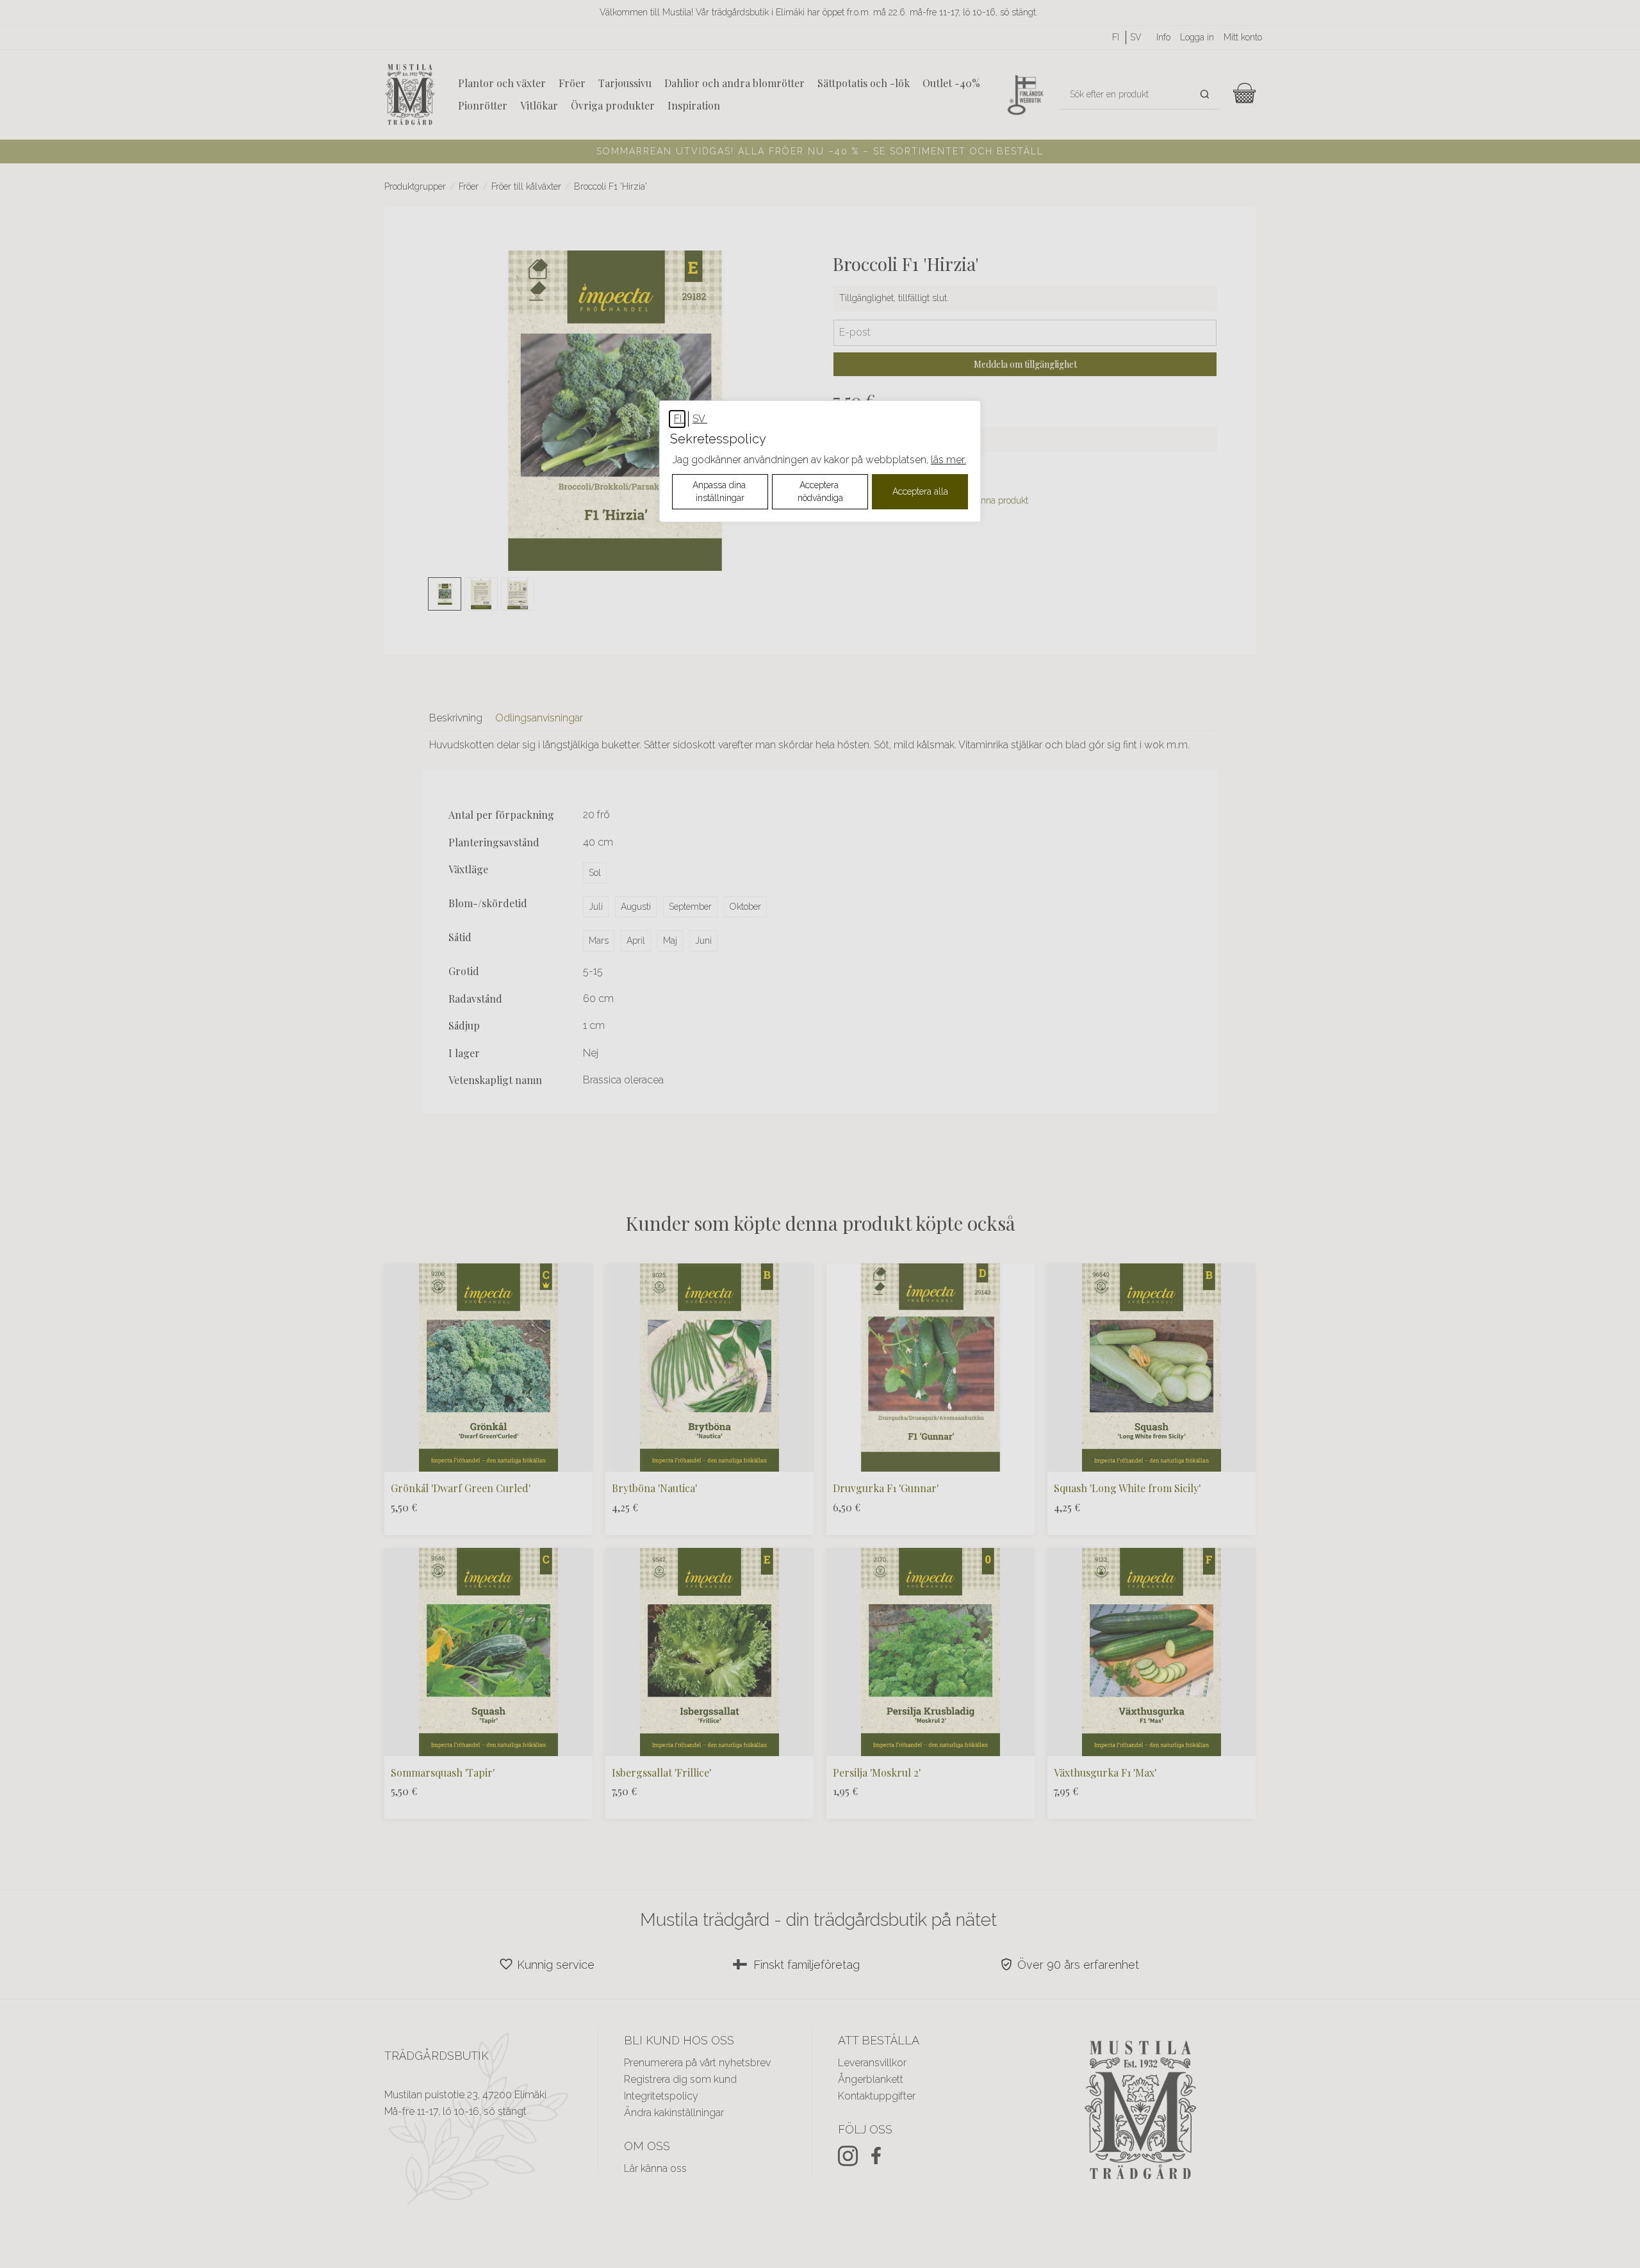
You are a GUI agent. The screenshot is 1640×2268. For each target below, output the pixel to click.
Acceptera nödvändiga (820, 491)
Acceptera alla (920, 491)
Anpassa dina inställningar (720, 491)
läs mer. (948, 460)
